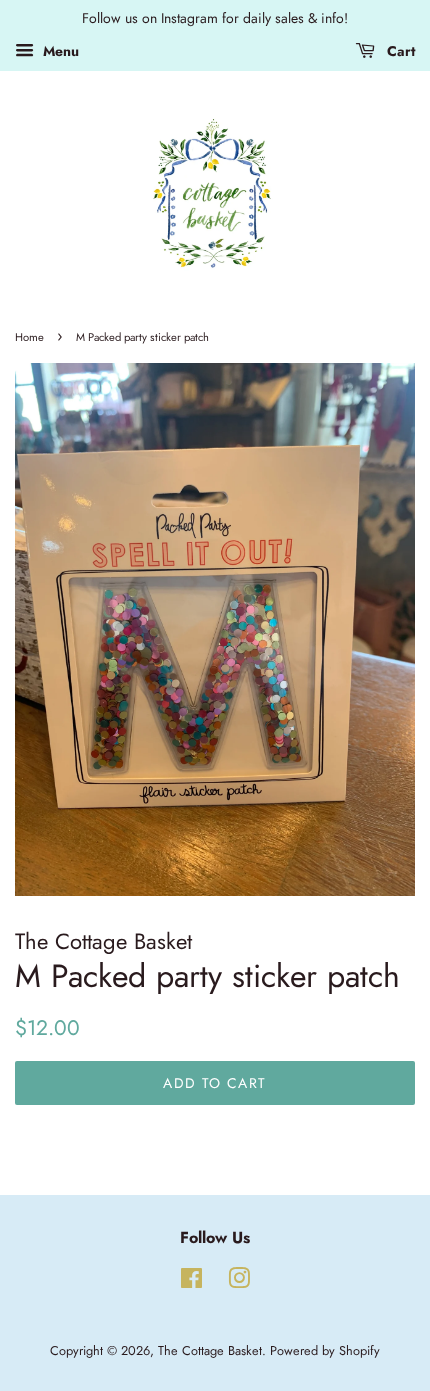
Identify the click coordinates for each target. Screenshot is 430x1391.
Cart (399, 51)
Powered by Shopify (325, 1350)
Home (29, 337)
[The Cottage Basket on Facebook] (191, 1282)
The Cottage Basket (210, 1350)
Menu (59, 51)
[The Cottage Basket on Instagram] (239, 1282)
